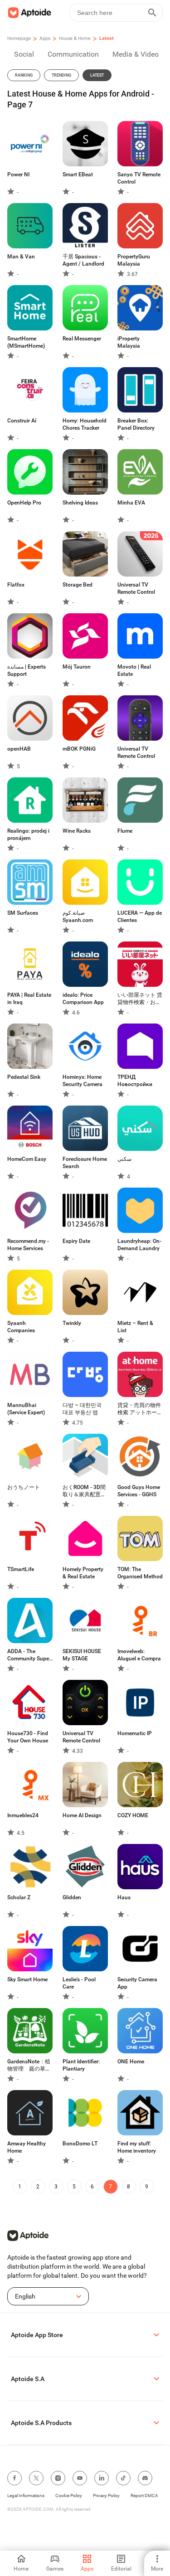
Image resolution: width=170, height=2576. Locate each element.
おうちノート (24, 1487)
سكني (124, 1159)
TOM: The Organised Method (140, 1573)
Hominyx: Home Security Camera (83, 1081)
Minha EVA (131, 503)
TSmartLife (21, 1569)
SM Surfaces (23, 913)
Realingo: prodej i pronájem (28, 834)
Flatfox (16, 585)
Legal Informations (26, 2496)
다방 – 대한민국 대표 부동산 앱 (82, 1409)
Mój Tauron (77, 667)
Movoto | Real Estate (134, 670)
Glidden (72, 1897)
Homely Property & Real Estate (83, 1573)
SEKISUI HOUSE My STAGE (82, 1655)
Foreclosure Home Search (85, 1163)
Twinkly (72, 1323)
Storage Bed (78, 585)
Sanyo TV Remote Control (139, 178)
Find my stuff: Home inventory (137, 2147)
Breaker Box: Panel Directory (136, 424)
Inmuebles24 (23, 1815)
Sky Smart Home (27, 1979)
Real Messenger (82, 339)
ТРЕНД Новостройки (135, 1081)
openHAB (19, 749)
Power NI (18, 175)
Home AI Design (82, 1815)
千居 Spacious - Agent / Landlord (83, 260)
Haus (124, 1897)
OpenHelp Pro (24, 503)
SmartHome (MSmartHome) (26, 342)
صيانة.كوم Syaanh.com (78, 917)
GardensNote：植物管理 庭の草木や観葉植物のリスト (29, 2065)
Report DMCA (144, 2496)
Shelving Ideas (80, 503)
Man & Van (21, 257)
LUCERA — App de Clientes (140, 917)
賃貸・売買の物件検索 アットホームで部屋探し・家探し (140, 1409)
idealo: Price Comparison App (83, 999)
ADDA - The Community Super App (29, 1655)
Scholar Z (19, 1897)
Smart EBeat (78, 175)
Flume (125, 831)
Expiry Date (76, 1241)
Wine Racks (77, 831)
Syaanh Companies (21, 1327)
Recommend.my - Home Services (28, 1245)
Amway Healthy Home (27, 2147)
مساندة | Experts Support (27, 670)
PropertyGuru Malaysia (134, 260)
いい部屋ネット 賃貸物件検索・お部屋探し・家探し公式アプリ (140, 999)
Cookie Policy (69, 2496)
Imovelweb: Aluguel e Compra (139, 1655)
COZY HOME (133, 1815)
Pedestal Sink (24, 1077)
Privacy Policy (106, 2496)
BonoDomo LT (80, 2144)
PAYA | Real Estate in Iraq (29, 999)
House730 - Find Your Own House (28, 1737)
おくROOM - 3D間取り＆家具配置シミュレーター (84, 1491)
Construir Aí (22, 421)
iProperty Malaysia (129, 342)
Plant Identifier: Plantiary (81, 2065)
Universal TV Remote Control (136, 588)
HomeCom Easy (27, 1159)
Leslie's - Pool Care (79, 1983)
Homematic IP (135, 1733)
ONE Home (131, 2062)
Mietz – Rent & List (135, 1327)
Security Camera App (137, 1983)
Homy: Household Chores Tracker (85, 424)
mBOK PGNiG (79, 749)
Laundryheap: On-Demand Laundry (139, 1245)
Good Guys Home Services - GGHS (139, 1491)
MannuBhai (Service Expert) (26, 1409)
